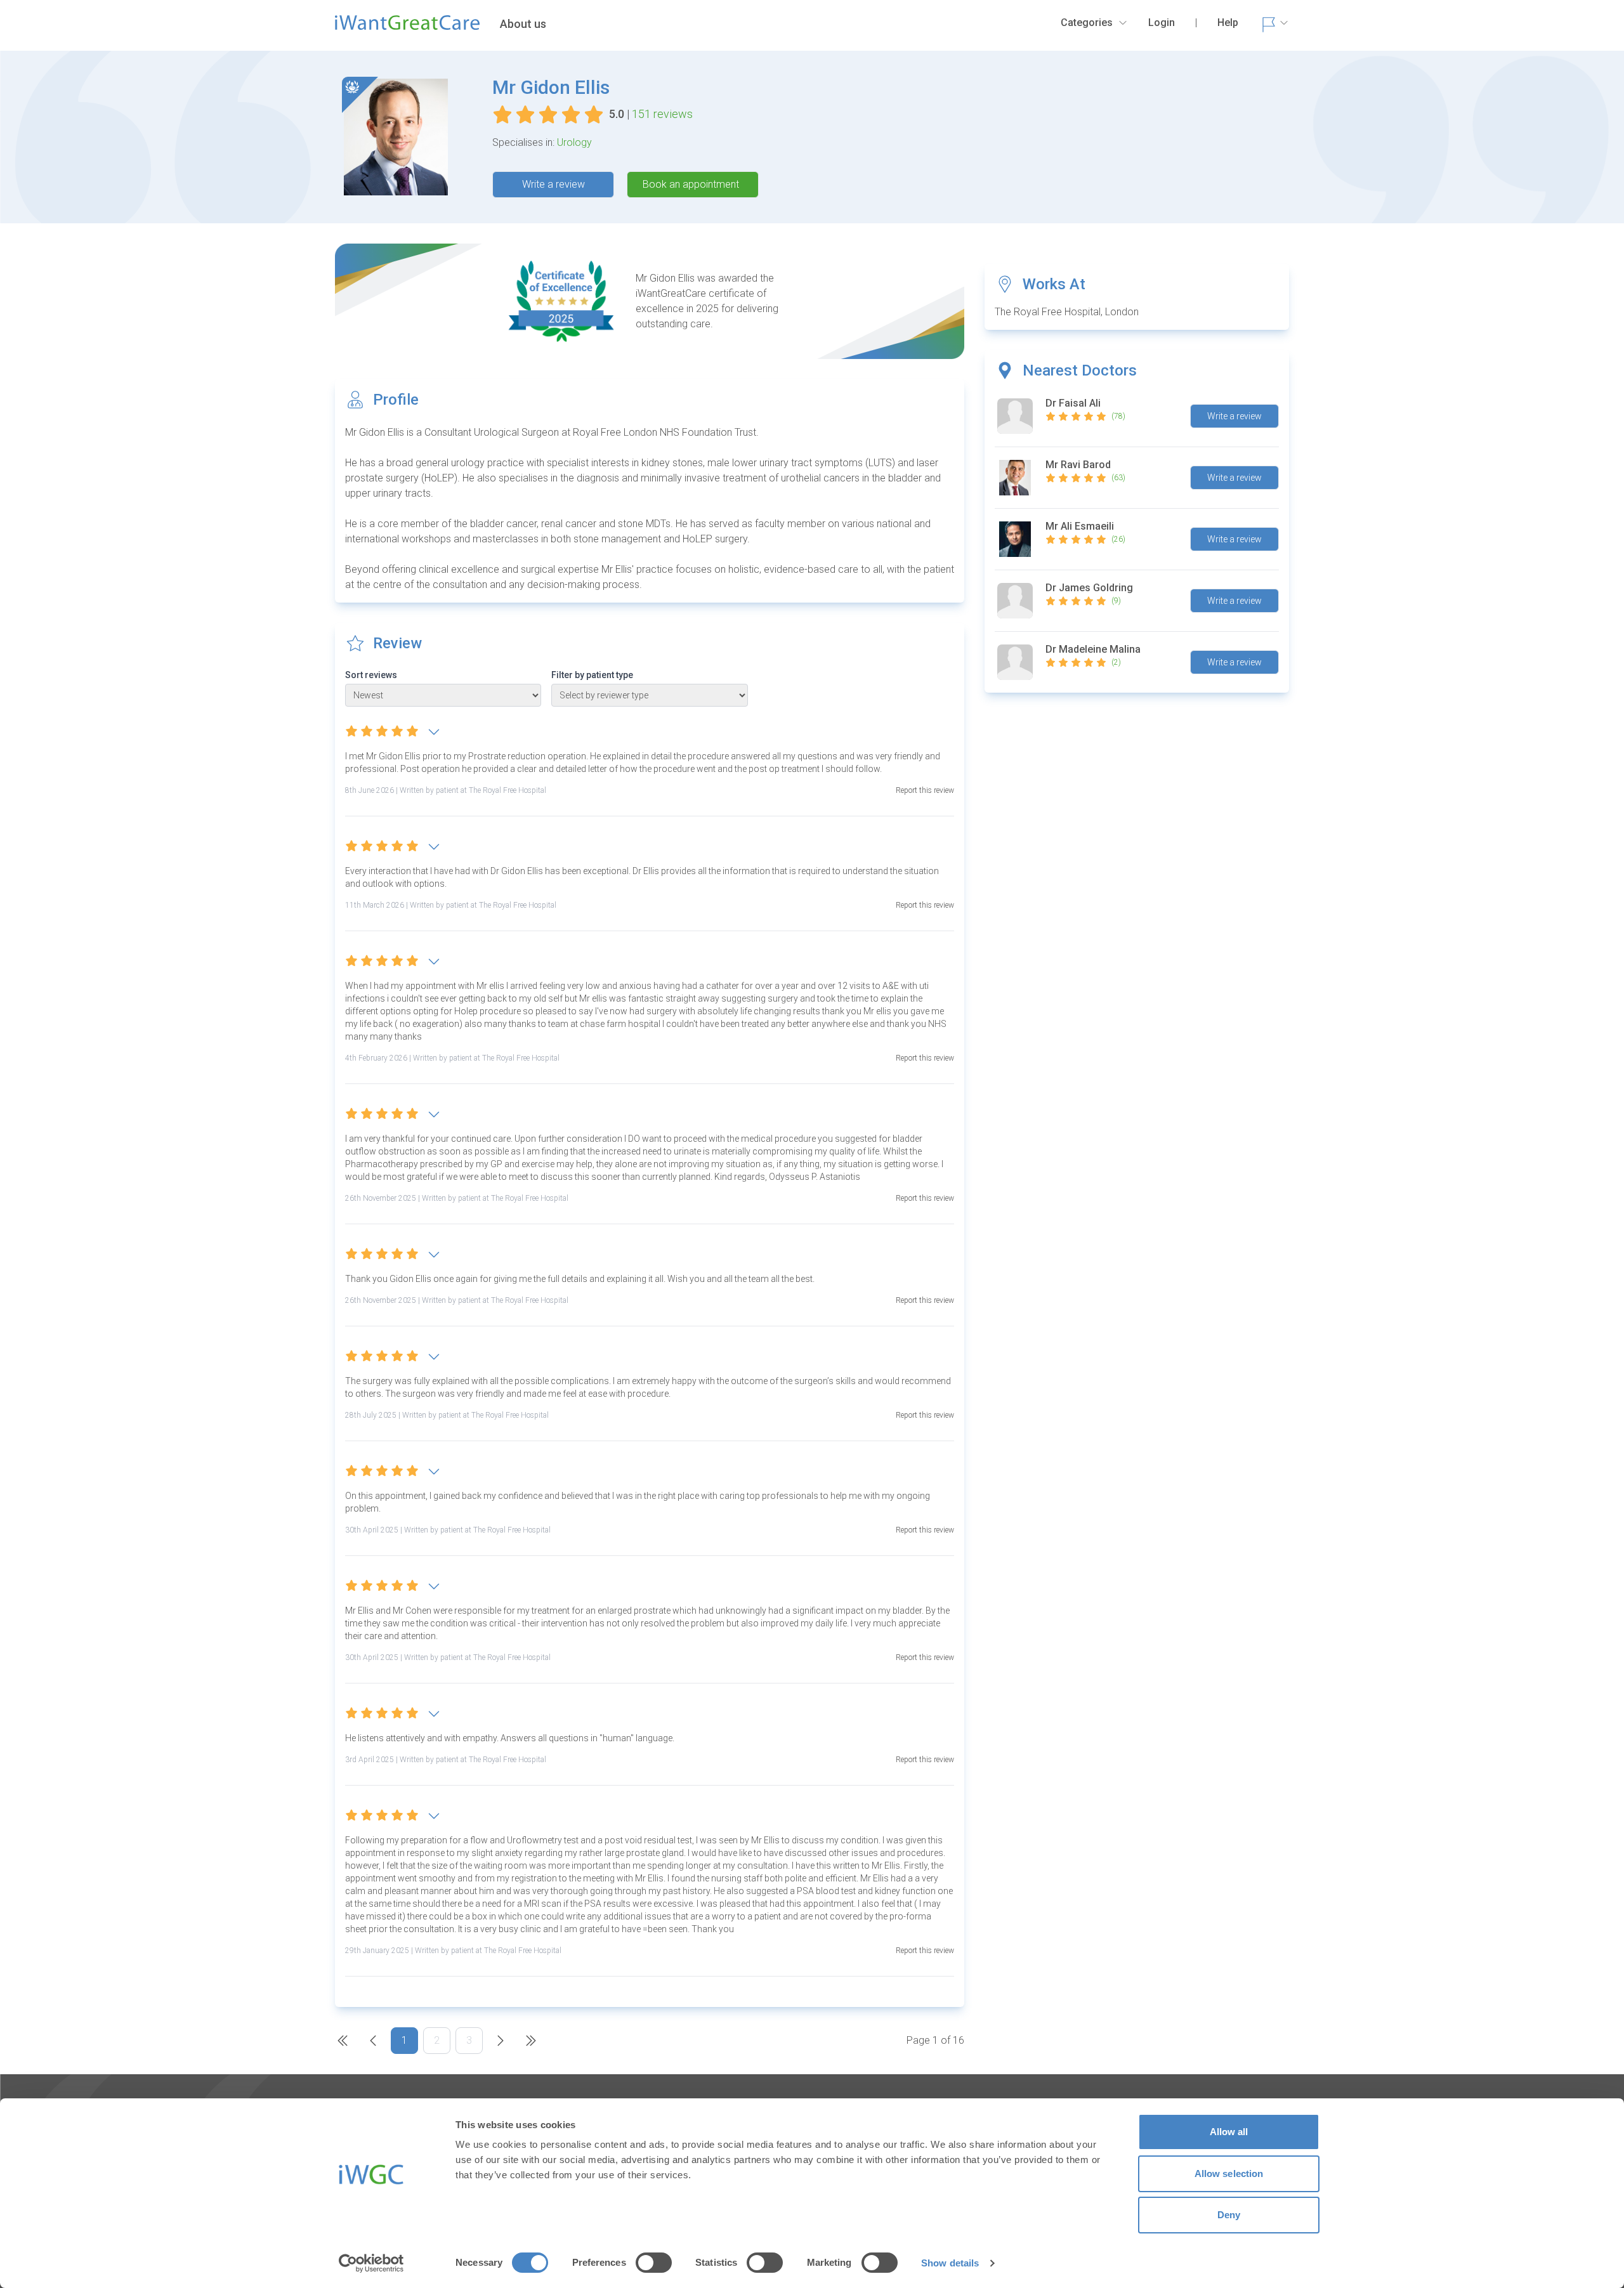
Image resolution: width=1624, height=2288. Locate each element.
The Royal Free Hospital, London (1067, 312)
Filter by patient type (592, 675)
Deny (1229, 2215)
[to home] (407, 28)
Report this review (925, 790)
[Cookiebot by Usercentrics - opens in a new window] (371, 2263)
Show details (950, 2263)
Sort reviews (371, 675)
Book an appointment (691, 184)
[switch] (654, 2263)
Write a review (553, 184)
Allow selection (1229, 2174)
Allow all (1229, 2132)
